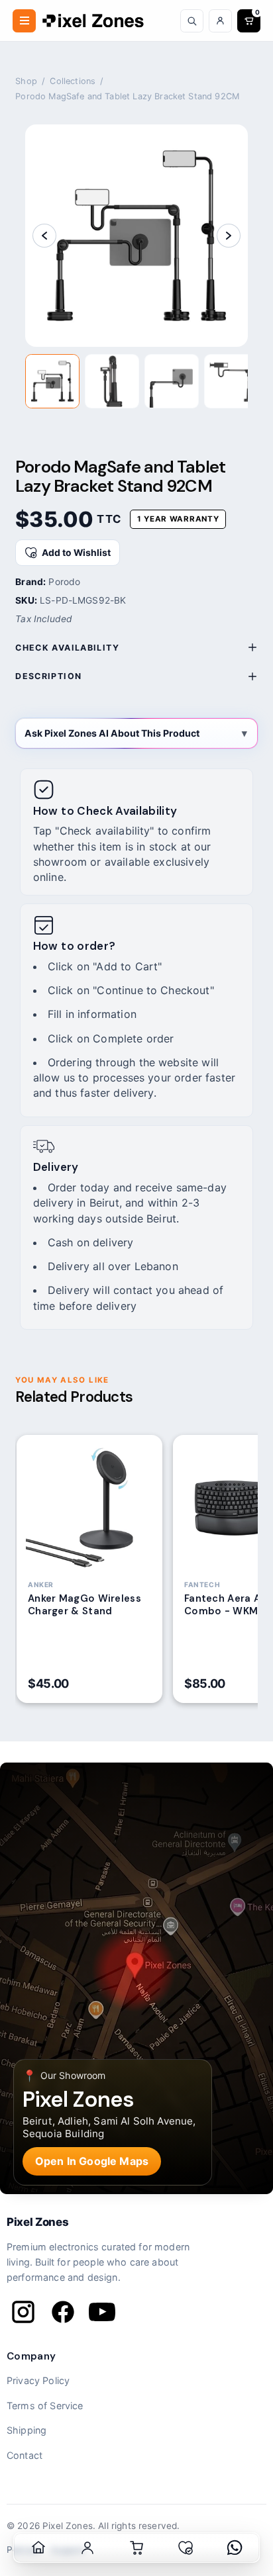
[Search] (192, 21)
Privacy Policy (38, 2380)
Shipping (27, 2430)
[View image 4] (231, 381)
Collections (73, 81)
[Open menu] (24, 21)
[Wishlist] (186, 2548)
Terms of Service (45, 2406)
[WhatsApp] (235, 2548)
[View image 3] (172, 381)
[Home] (38, 2548)
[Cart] (136, 2548)
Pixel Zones (37, 2222)
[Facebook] (63, 2312)
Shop (26, 81)
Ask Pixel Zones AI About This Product (112, 733)
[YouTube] (102, 2312)
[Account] (220, 21)
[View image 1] (52, 381)
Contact (25, 2455)
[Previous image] (44, 236)
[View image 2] (112, 381)
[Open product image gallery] (136, 236)
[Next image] (229, 236)
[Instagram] (23, 2312)
